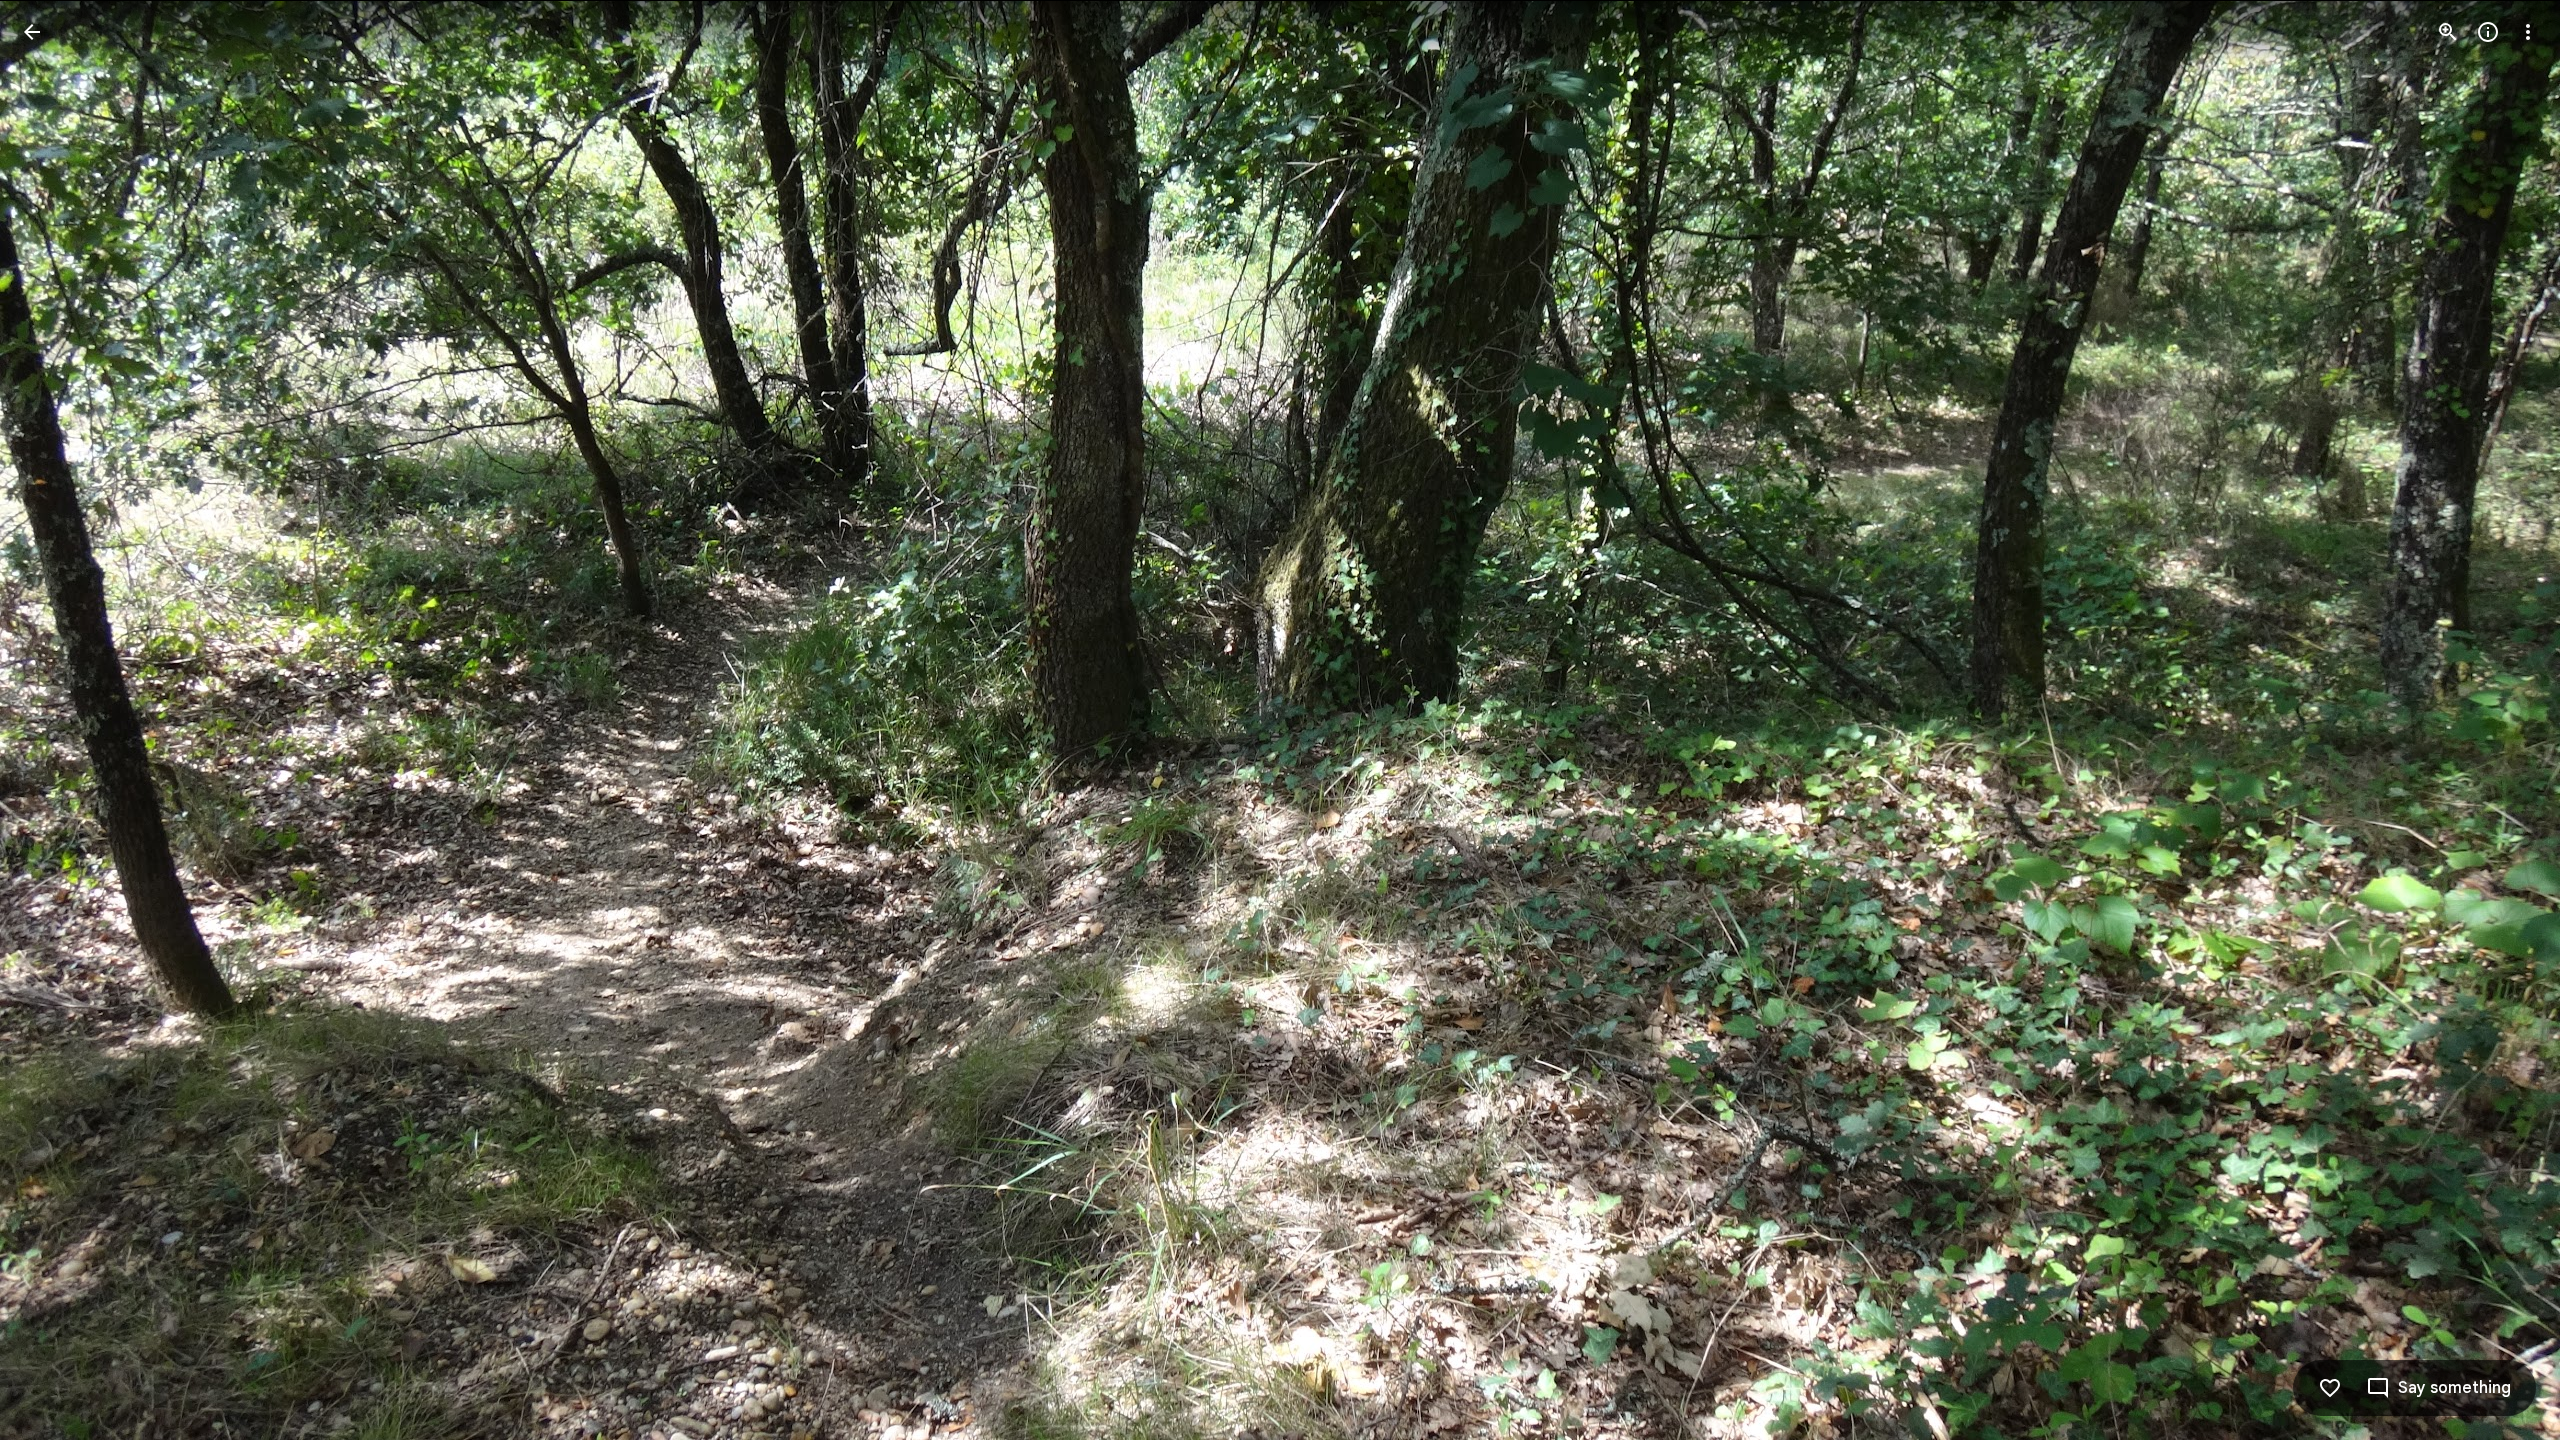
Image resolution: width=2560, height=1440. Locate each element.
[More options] (2528, 32)
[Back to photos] (32, 32)
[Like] (2330, 1388)
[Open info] (2488, 32)
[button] (56, 720)
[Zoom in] (2448, 32)
